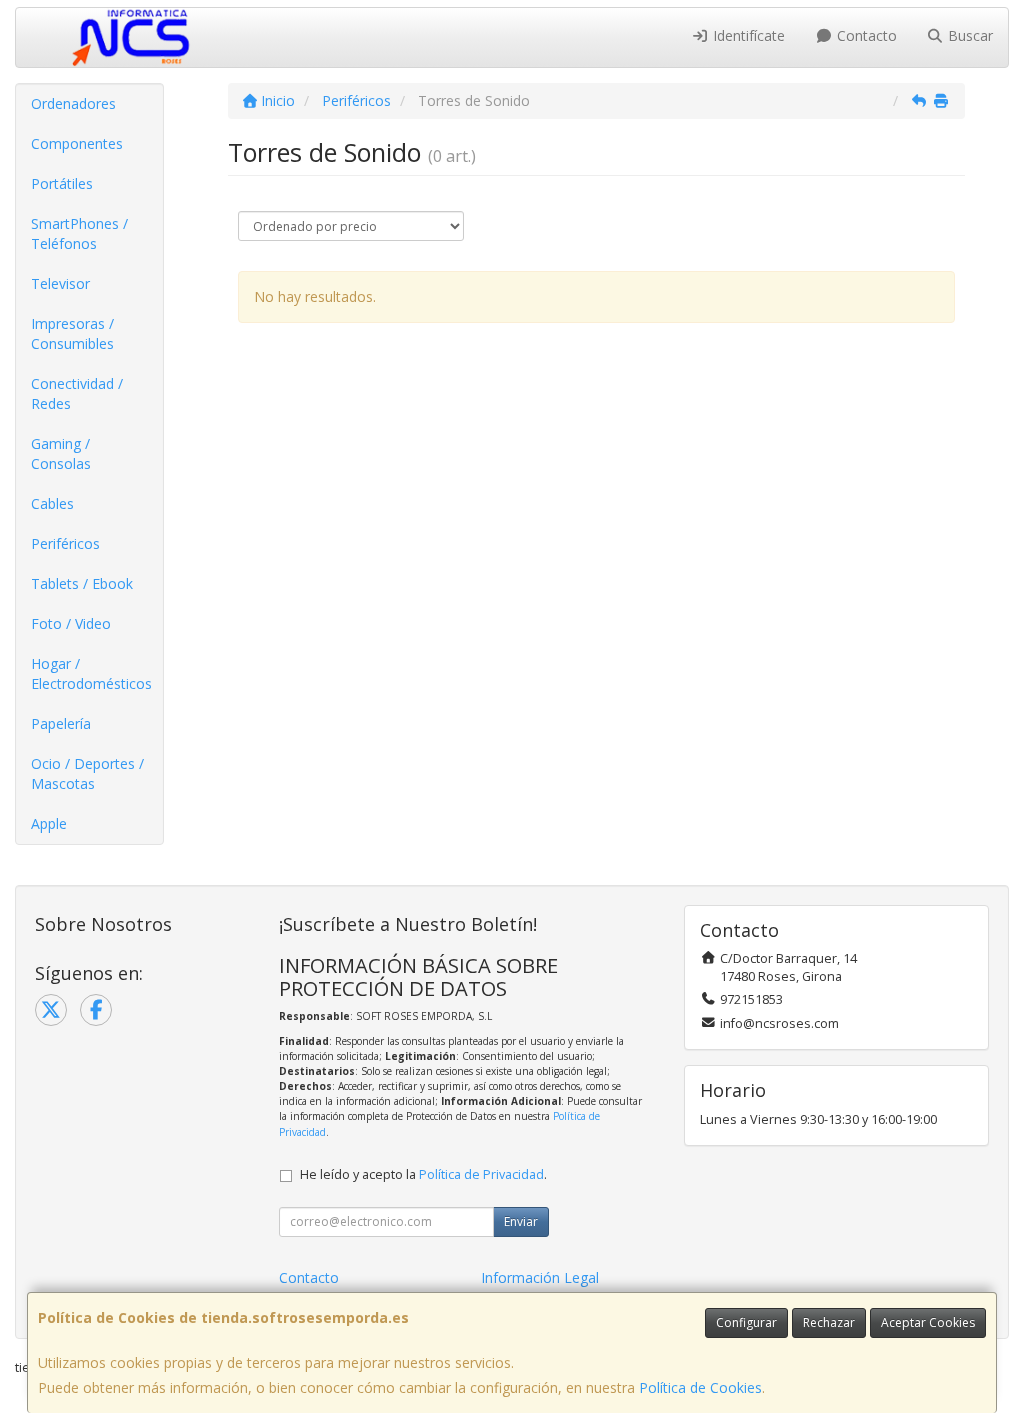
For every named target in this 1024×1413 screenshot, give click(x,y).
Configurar (746, 1322)
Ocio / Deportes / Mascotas (87, 773)
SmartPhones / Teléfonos (79, 233)
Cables (52, 503)
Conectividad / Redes (77, 393)
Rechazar (829, 1322)
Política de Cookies (700, 1387)
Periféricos (65, 543)
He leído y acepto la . (423, 1174)
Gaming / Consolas (61, 453)
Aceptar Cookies (928, 1322)
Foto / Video (71, 623)
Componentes (77, 143)
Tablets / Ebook (82, 583)
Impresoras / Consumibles (72, 333)
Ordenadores (73, 103)
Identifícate (747, 35)
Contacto (865, 35)
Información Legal (540, 1277)
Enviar (521, 1221)
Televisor (60, 283)
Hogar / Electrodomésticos (91, 673)
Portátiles (62, 183)
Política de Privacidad (481, 1174)
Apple (49, 823)
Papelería (61, 723)
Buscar (968, 35)
